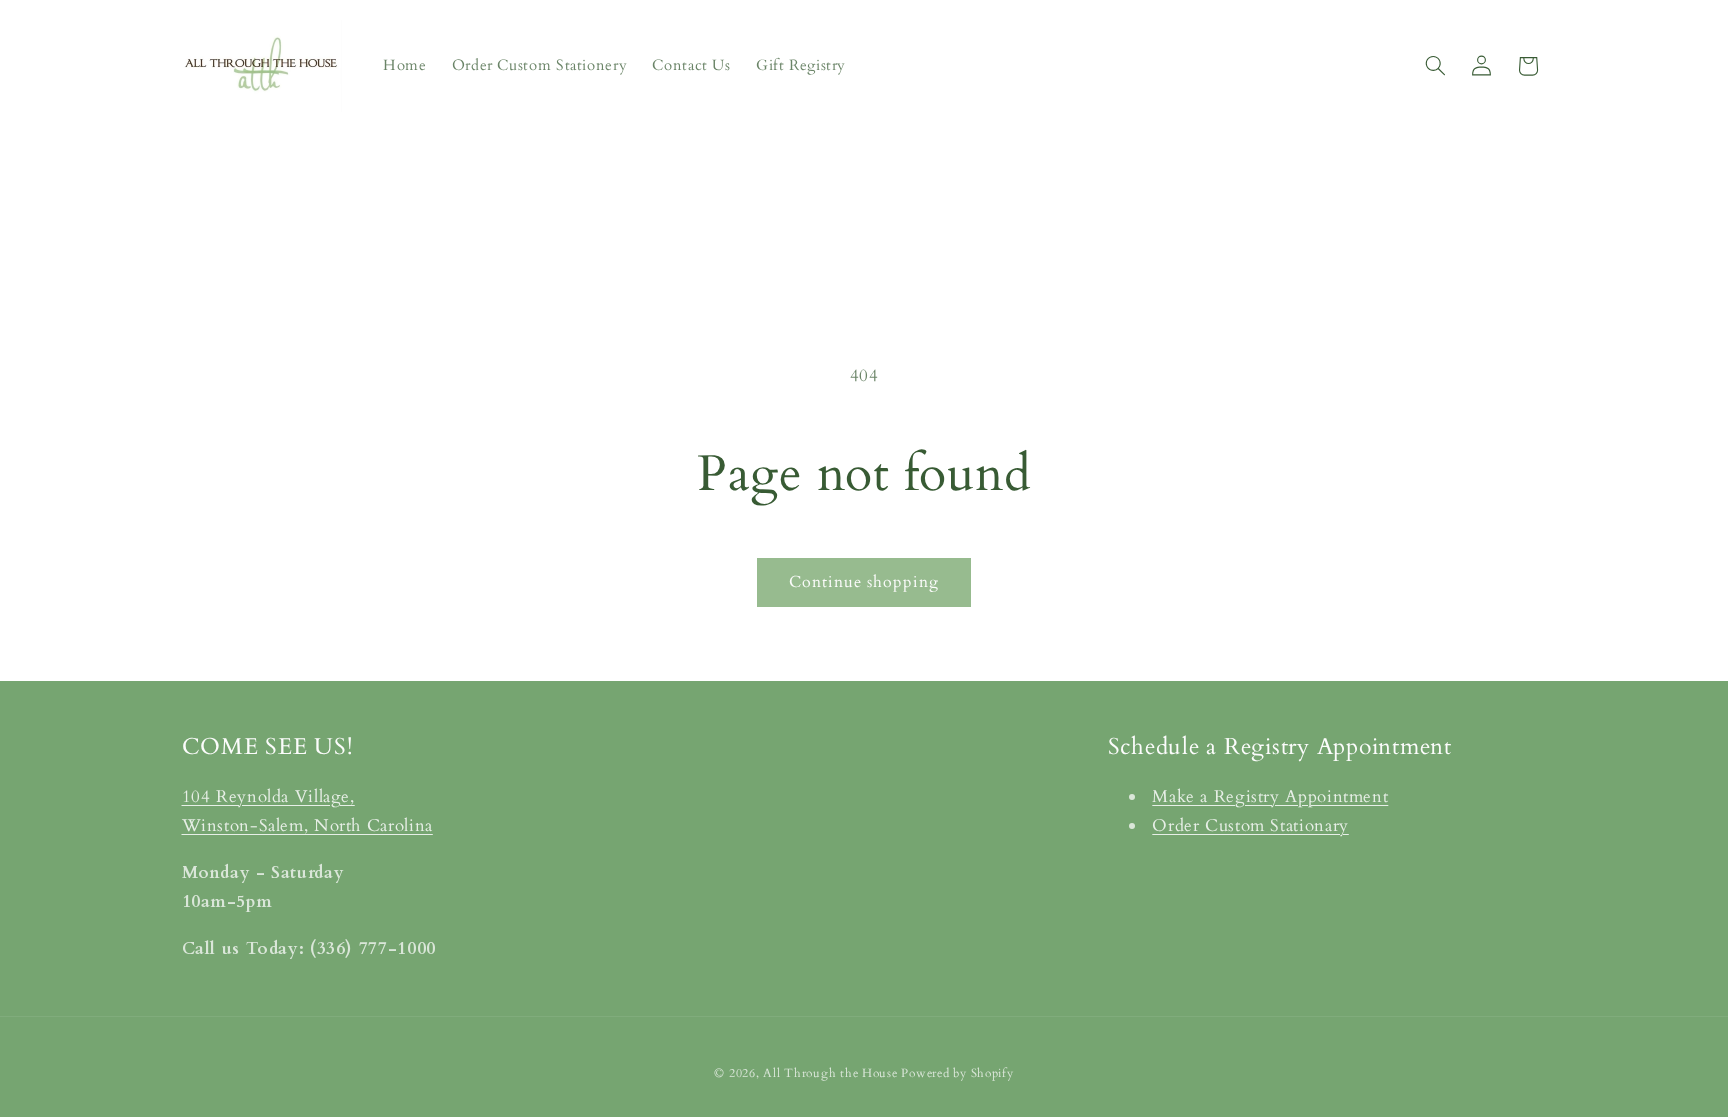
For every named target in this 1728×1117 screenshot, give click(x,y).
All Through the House (830, 1073)
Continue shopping (864, 582)
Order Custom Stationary (1250, 825)
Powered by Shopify (957, 1073)
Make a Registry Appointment (1270, 796)
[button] (1435, 66)
